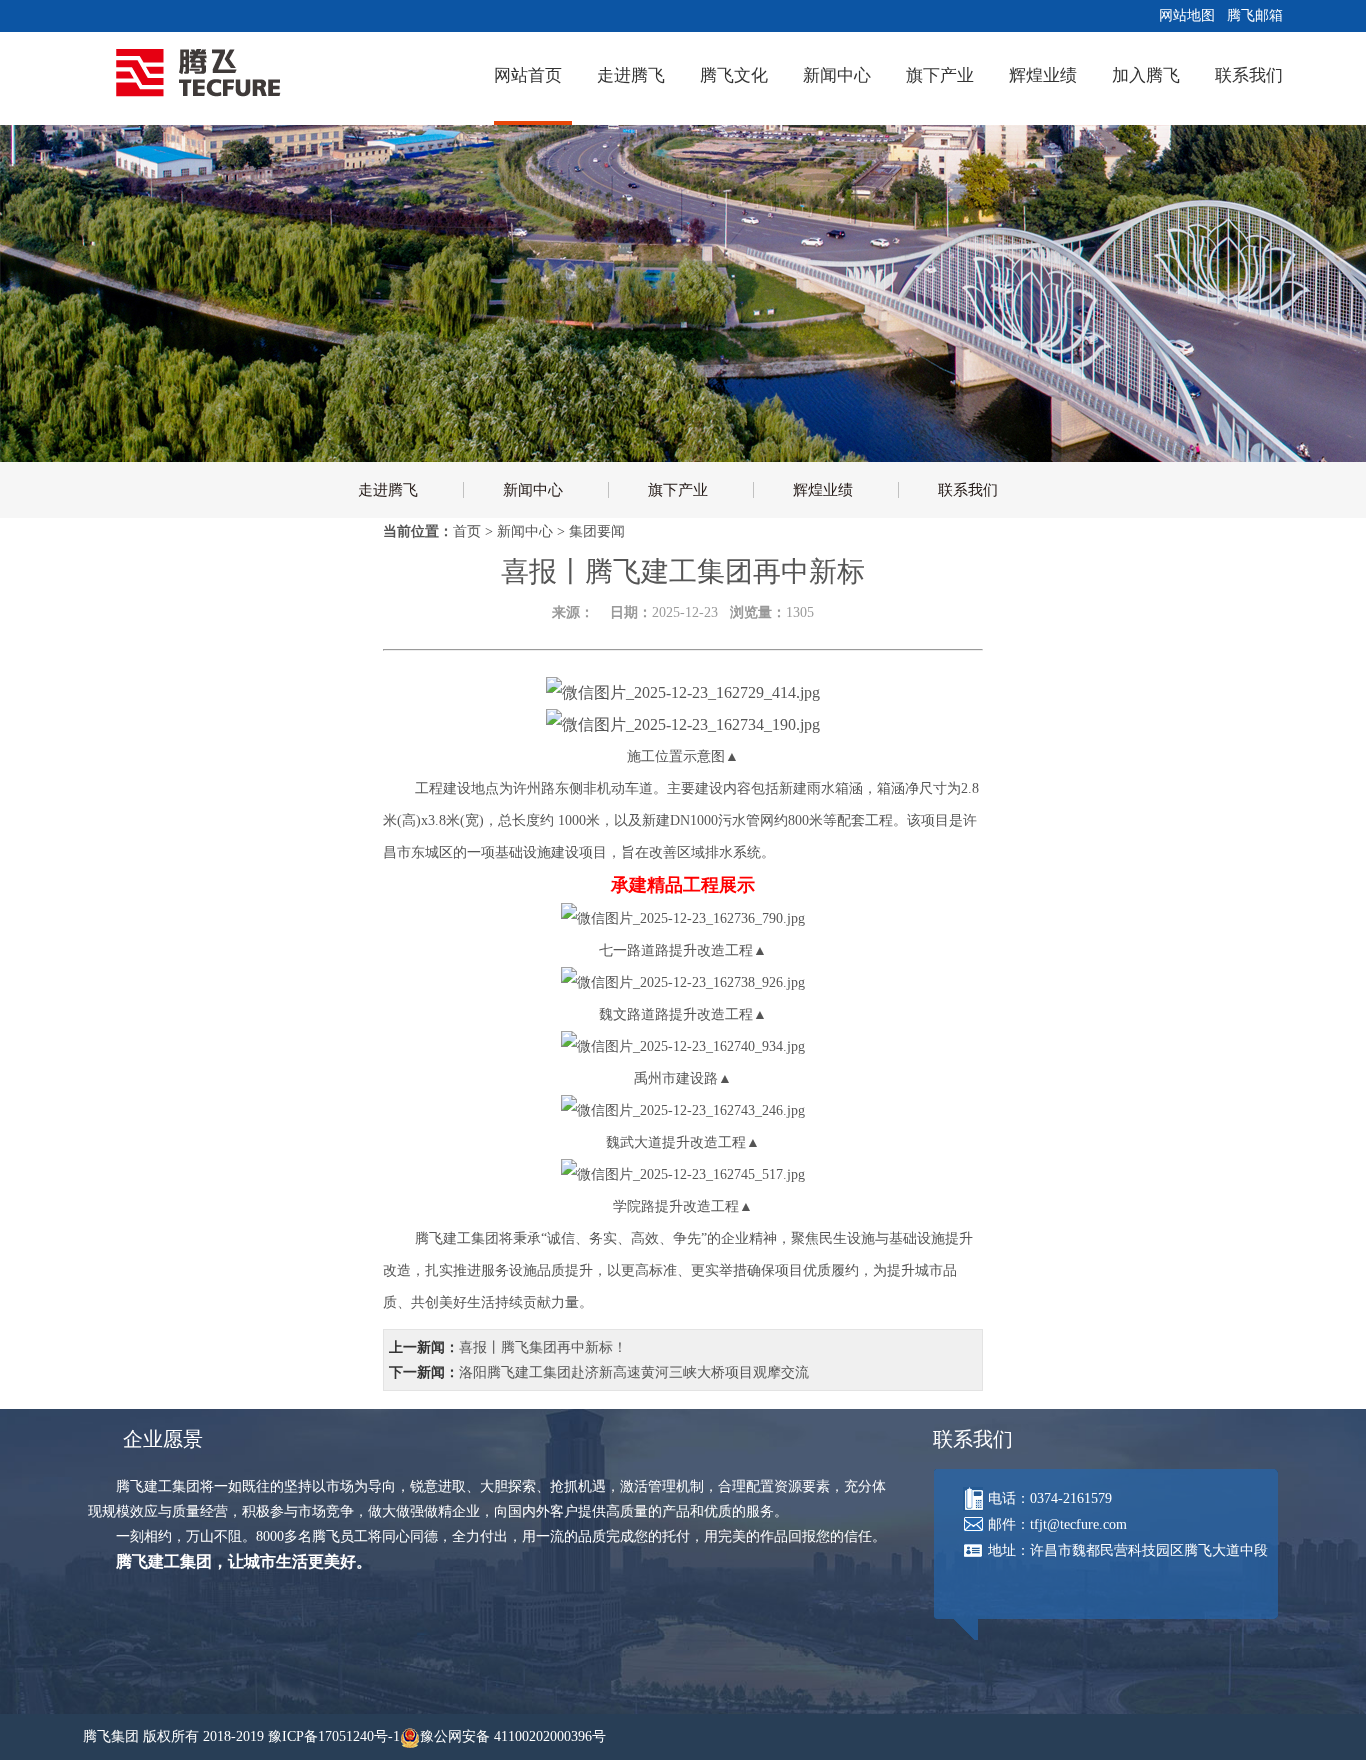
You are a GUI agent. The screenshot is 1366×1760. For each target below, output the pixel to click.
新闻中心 (837, 75)
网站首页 (528, 75)
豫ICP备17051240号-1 (334, 1736)
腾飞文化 (734, 75)
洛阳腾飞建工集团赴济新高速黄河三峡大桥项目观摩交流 (634, 1372)
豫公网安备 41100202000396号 (513, 1736)
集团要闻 (597, 531)
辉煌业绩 (1043, 75)
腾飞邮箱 (1251, 15)
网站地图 (1183, 15)
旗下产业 (940, 75)
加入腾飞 (1146, 75)
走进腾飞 (631, 75)
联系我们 (1249, 75)
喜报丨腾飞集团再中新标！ (543, 1347)
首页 (467, 531)
